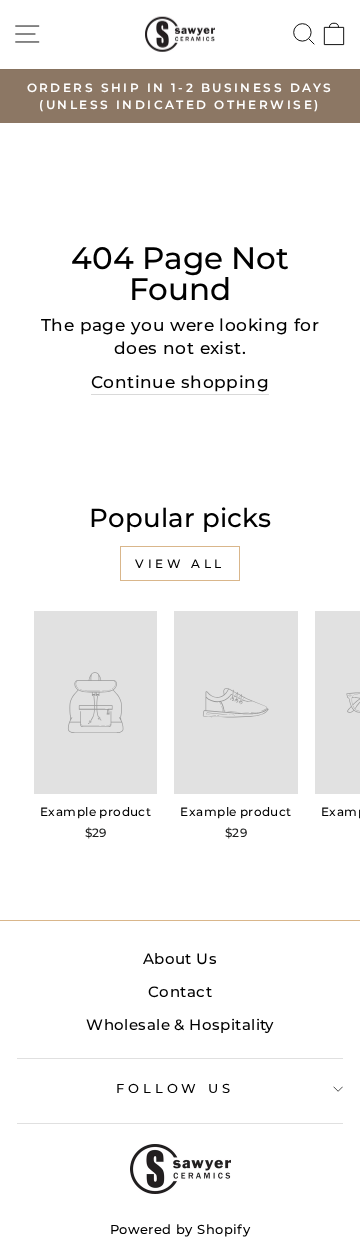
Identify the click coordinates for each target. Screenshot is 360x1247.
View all (180, 563)
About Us (180, 958)
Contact (180, 991)
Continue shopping (180, 382)
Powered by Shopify (180, 1229)
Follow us (175, 1088)
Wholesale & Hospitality (180, 1024)
